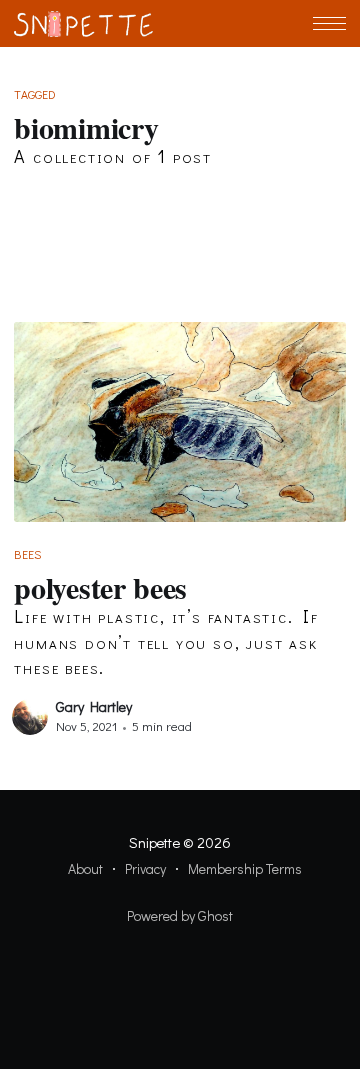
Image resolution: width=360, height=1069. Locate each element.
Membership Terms (245, 868)
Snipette (154, 842)
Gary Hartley (94, 706)
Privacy (145, 868)
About (85, 868)
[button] (329, 23)
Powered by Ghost (180, 915)
